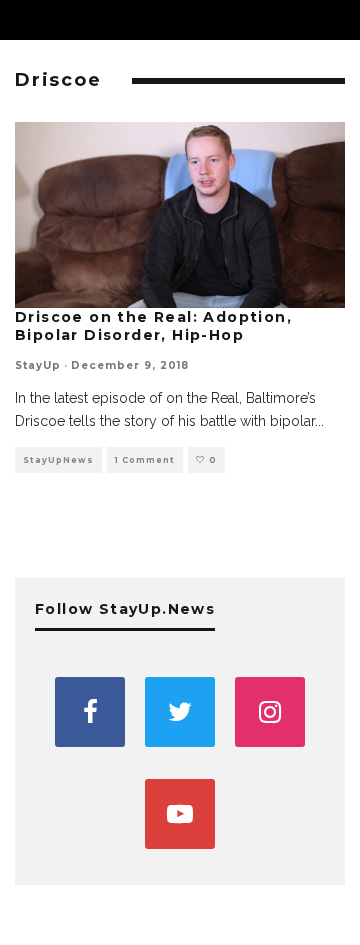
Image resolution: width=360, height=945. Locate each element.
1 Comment (145, 460)
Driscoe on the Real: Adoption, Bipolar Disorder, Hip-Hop (153, 326)
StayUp (38, 365)
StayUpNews (58, 460)
